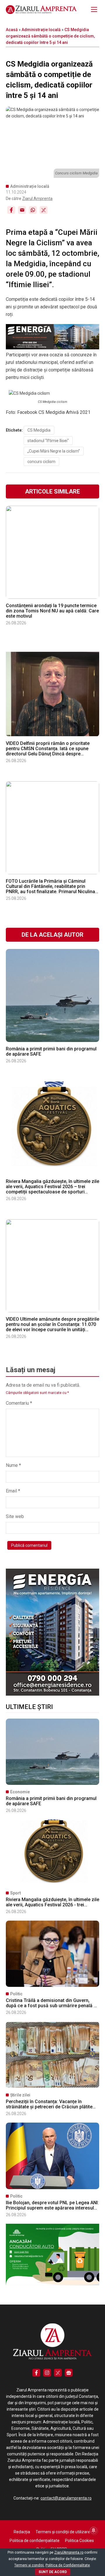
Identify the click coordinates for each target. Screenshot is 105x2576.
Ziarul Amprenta (37, 199)
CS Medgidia (39, 430)
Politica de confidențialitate (35, 2541)
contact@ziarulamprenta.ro (66, 2498)
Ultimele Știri (29, 1707)
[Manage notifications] (94, 2530)
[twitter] (58, 2373)
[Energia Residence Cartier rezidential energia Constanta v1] (52, 1694)
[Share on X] (44, 210)
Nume (13, 1465)
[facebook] (36, 2373)
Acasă (12, 30)
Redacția (22, 2532)
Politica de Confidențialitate (68, 2565)
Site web (15, 1516)
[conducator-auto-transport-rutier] (52, 2284)
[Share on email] (22, 210)
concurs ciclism (41, 462)
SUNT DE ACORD (53, 2572)
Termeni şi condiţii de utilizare (63, 2532)
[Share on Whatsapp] (33, 210)
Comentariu (19, 1403)
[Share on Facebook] (11, 210)
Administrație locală (41, 30)
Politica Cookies (79, 2541)
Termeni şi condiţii (29, 2565)
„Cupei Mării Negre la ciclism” (54, 451)
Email (13, 1491)
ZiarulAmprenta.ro (69, 2552)
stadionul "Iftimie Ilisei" (48, 441)
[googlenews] (69, 2373)
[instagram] (47, 2373)
